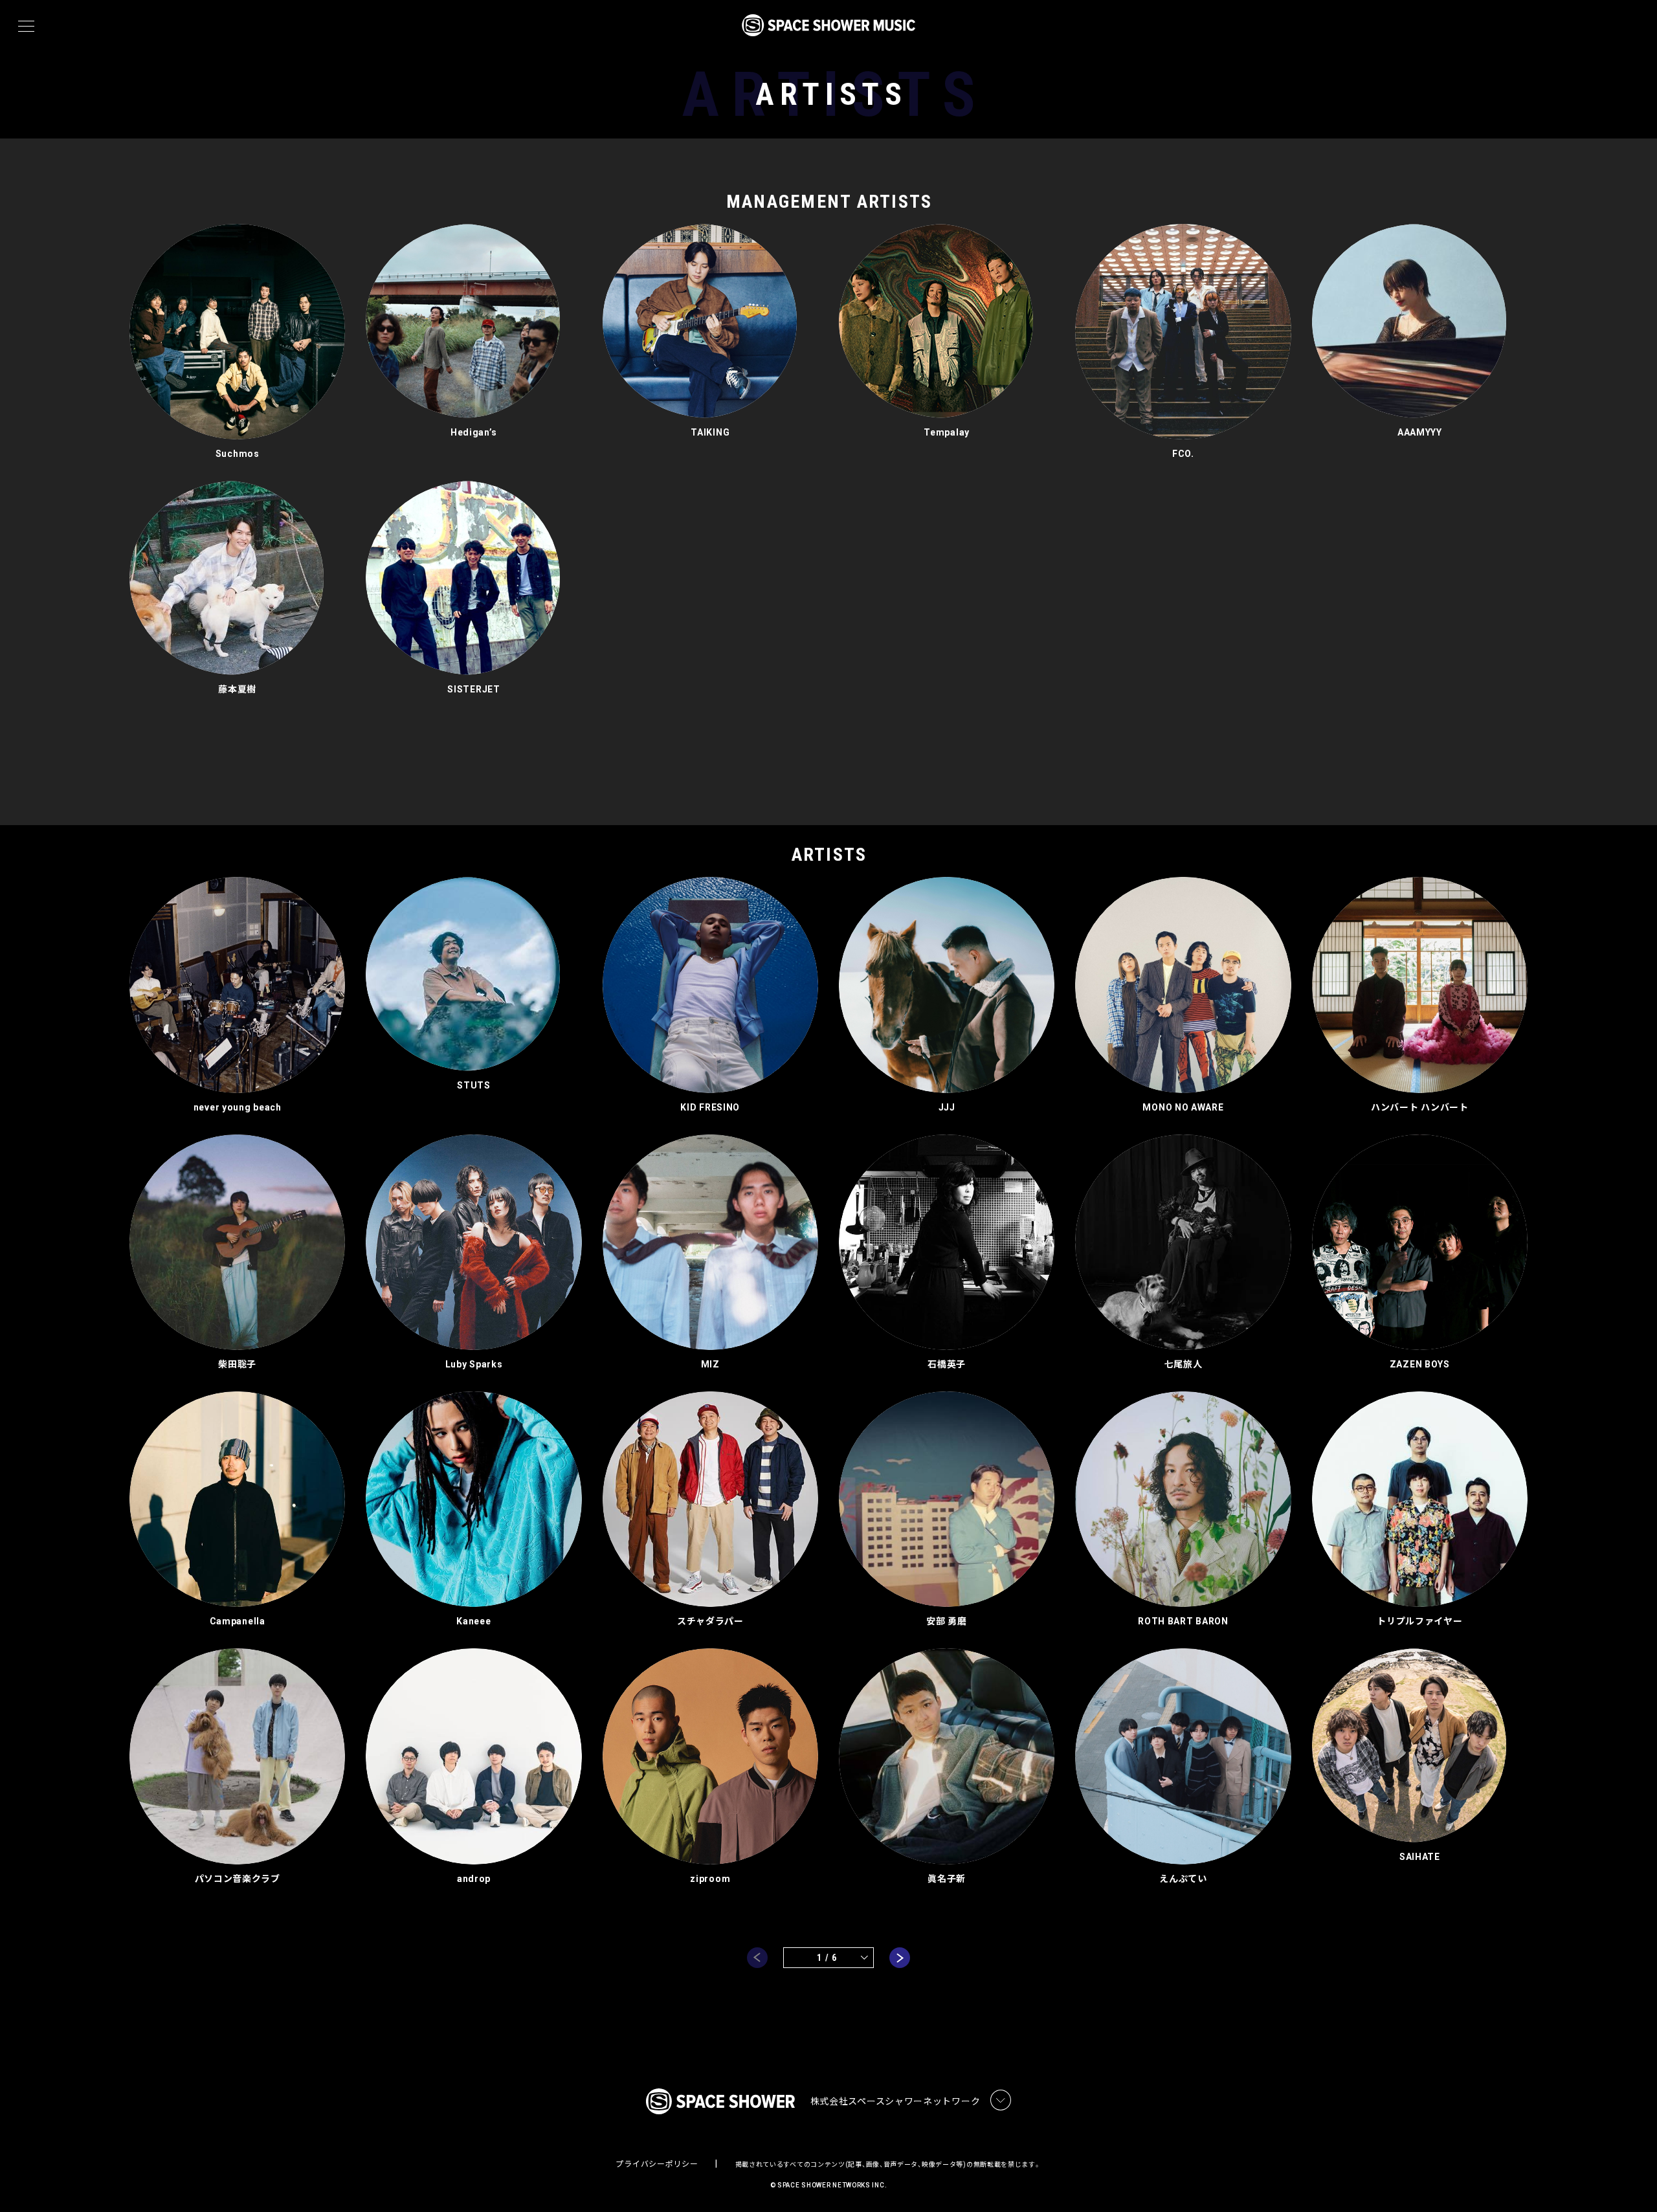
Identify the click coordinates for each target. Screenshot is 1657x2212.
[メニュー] (26, 27)
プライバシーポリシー (657, 2164)
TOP (1631, 2181)
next (900, 1958)
